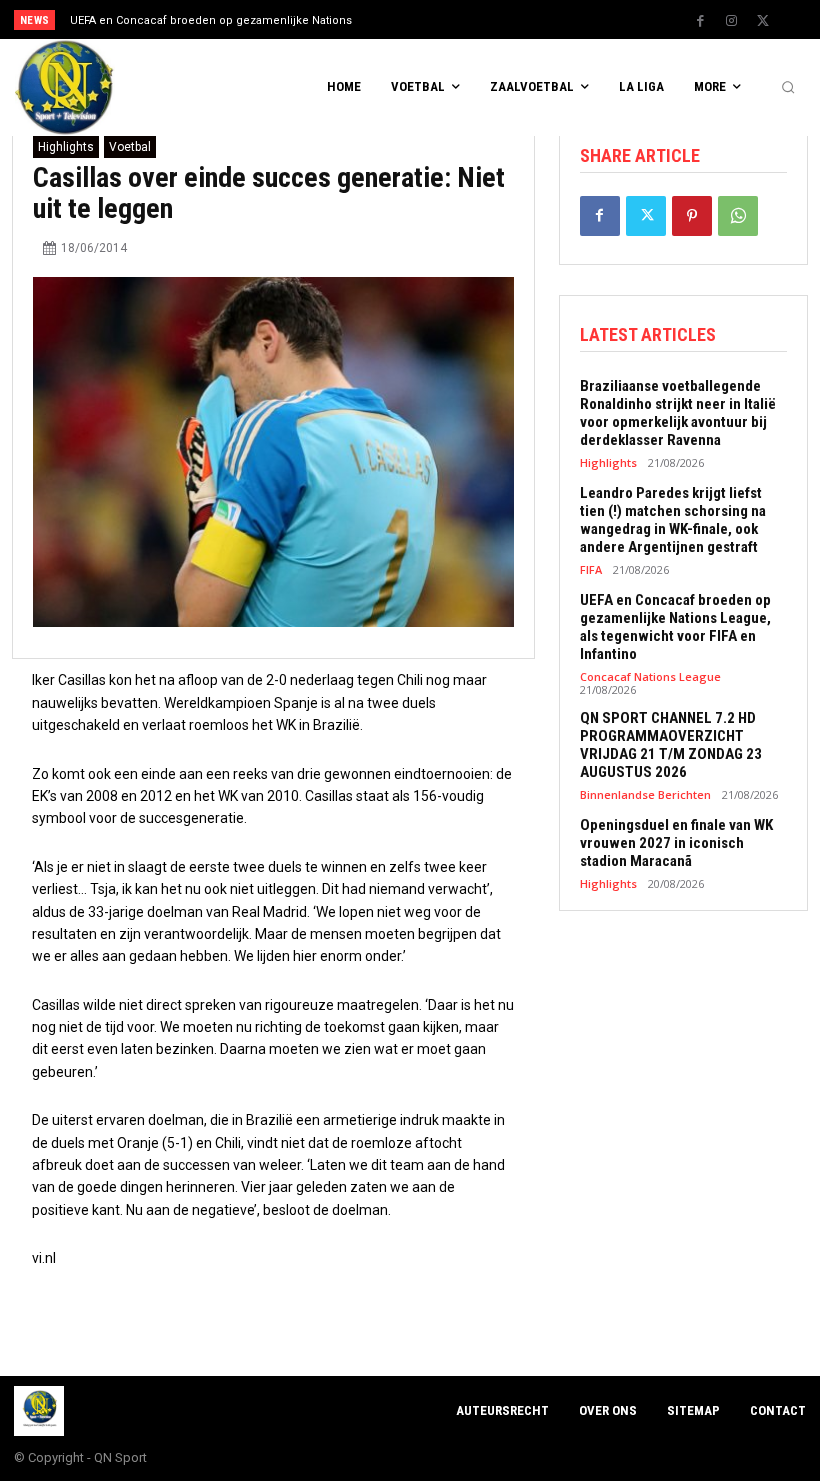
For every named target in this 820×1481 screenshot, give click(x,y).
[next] (451, 19)
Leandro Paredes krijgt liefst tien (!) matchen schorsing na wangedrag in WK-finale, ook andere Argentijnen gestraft (673, 520)
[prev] (419, 19)
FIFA (591, 569)
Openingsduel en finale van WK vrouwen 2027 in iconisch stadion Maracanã (676, 843)
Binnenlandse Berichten (645, 794)
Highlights (66, 147)
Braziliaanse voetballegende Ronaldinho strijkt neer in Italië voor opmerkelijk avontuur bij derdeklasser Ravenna (678, 413)
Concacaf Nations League (650, 676)
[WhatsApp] (738, 216)
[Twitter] (763, 21)
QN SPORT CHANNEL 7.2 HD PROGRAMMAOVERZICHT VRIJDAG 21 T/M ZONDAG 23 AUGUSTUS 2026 (671, 745)
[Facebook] (701, 21)
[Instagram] (732, 21)
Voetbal (130, 147)
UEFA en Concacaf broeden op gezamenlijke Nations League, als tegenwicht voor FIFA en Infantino (675, 627)
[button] (788, 88)
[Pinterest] (692, 216)
